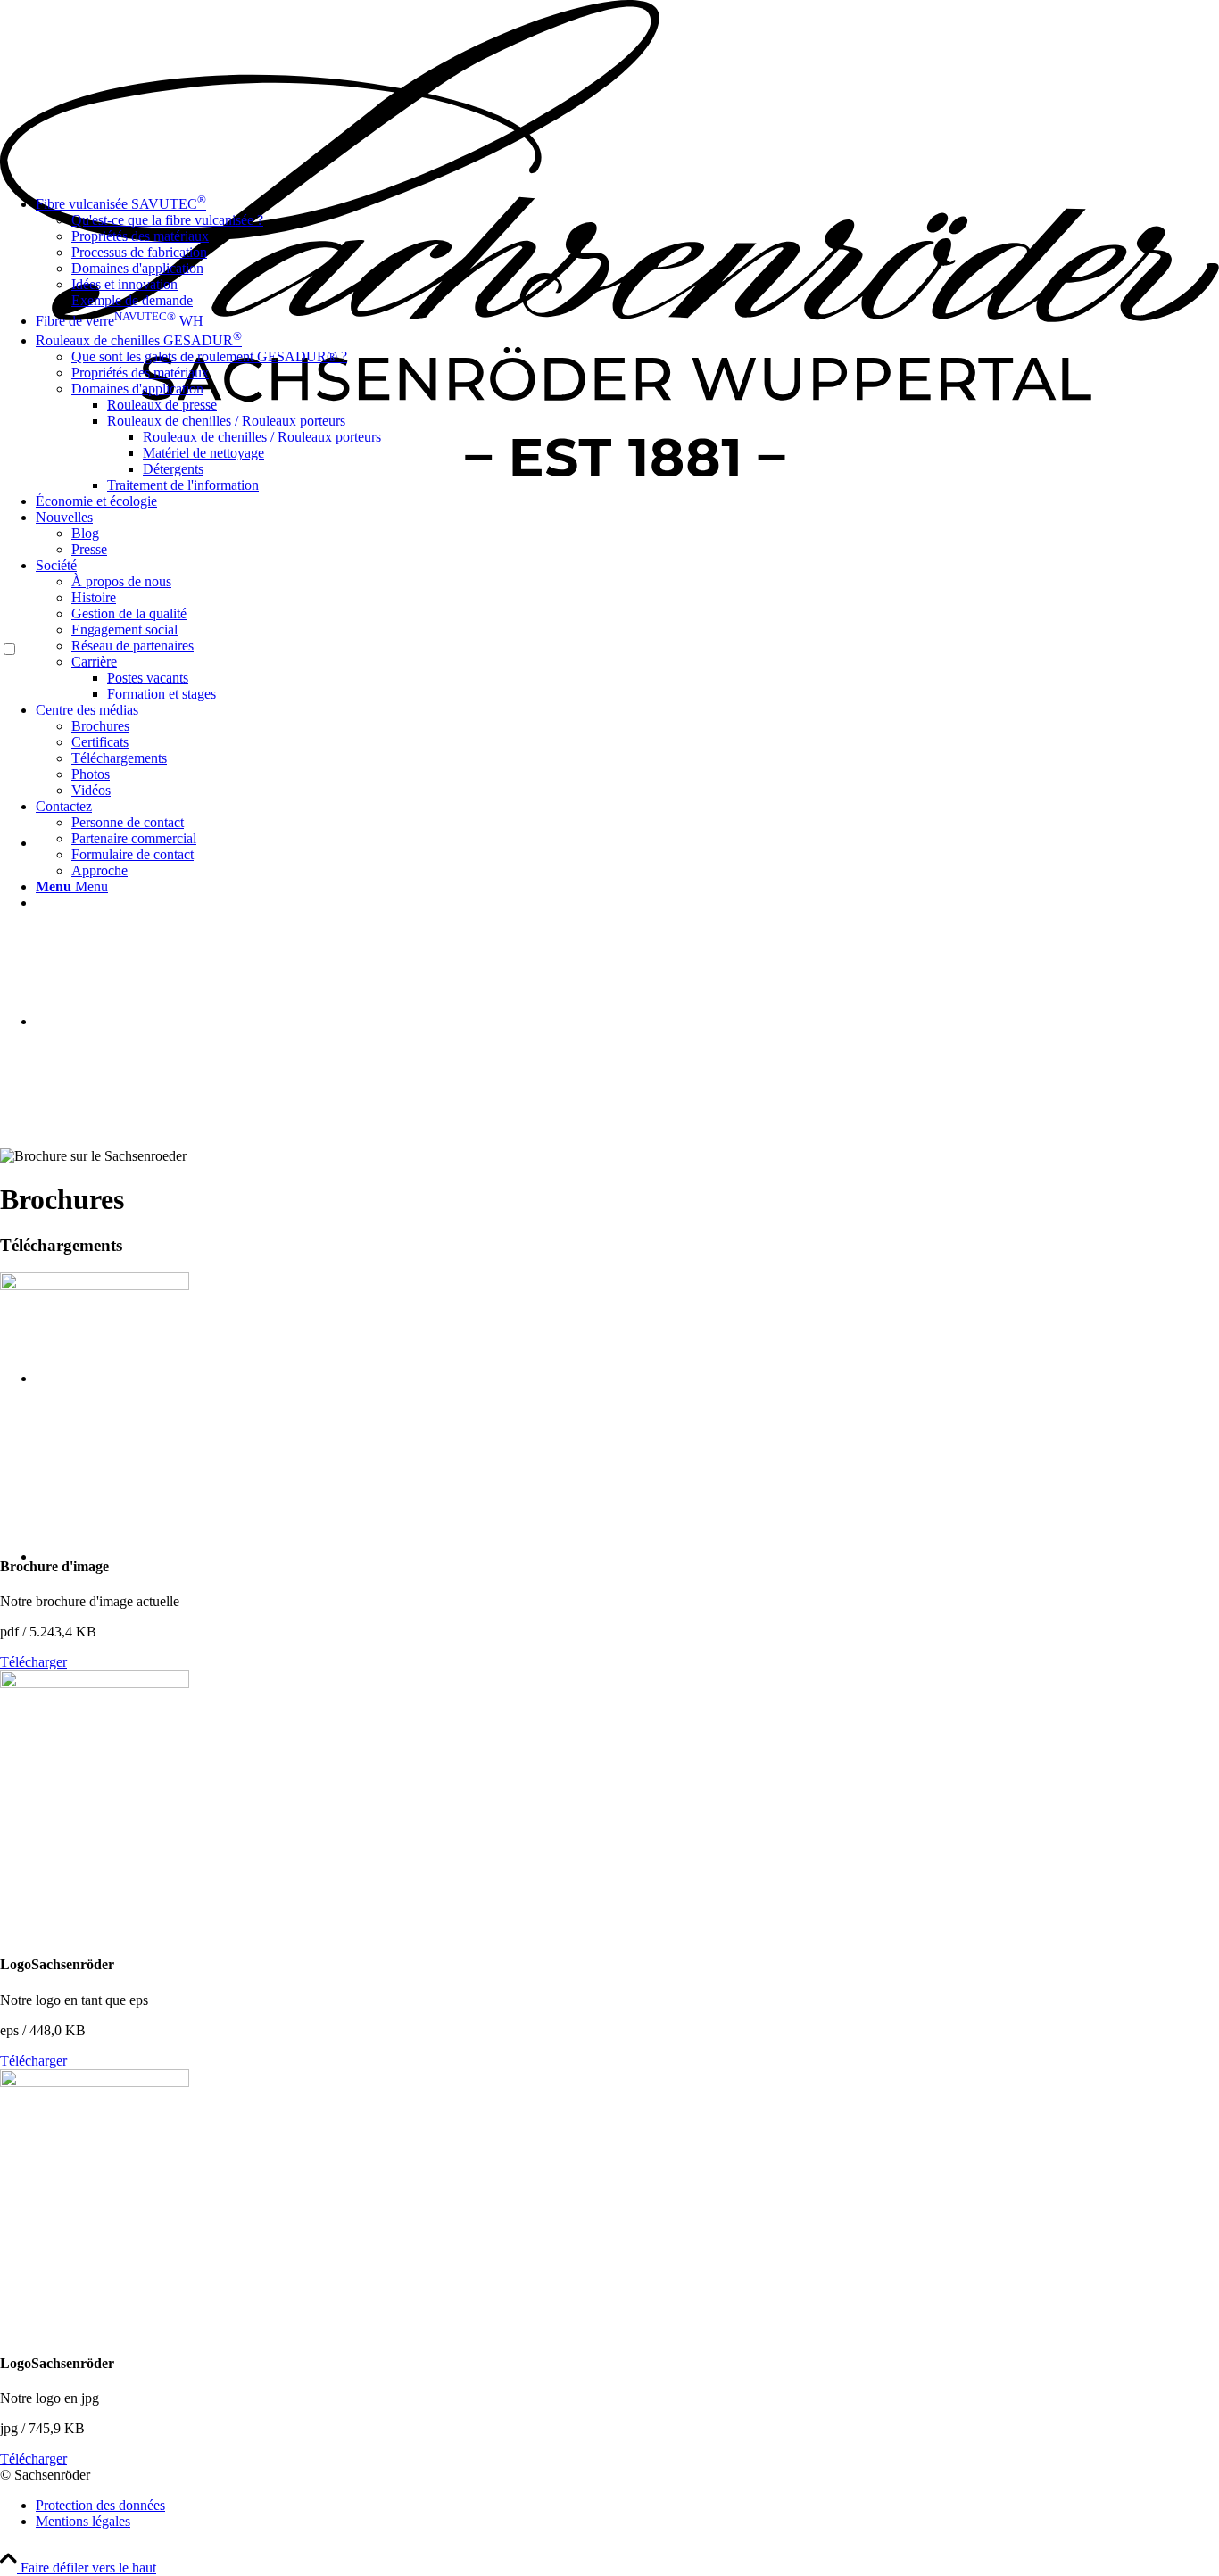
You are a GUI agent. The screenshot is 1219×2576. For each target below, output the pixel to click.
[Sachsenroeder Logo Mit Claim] (609, 472)
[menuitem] (663, 485)
